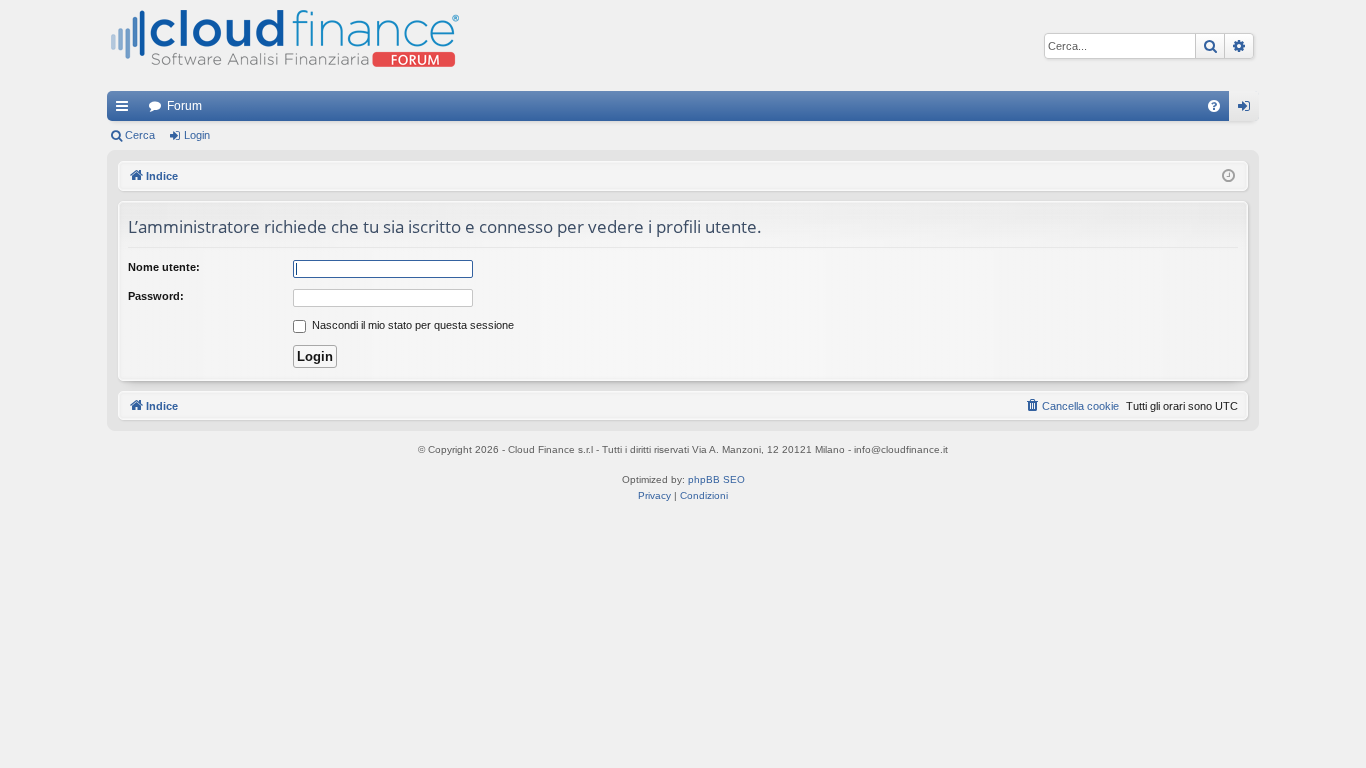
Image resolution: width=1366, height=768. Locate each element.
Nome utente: (164, 267)
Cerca (140, 135)
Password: (156, 296)
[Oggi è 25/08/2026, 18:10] (1228, 176)
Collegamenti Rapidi (126, 110)
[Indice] (283, 45)
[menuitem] (1214, 106)
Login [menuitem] (1248, 110)
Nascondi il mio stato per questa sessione (411, 325)
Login (197, 135)
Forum (184, 106)
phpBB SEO (716, 479)
